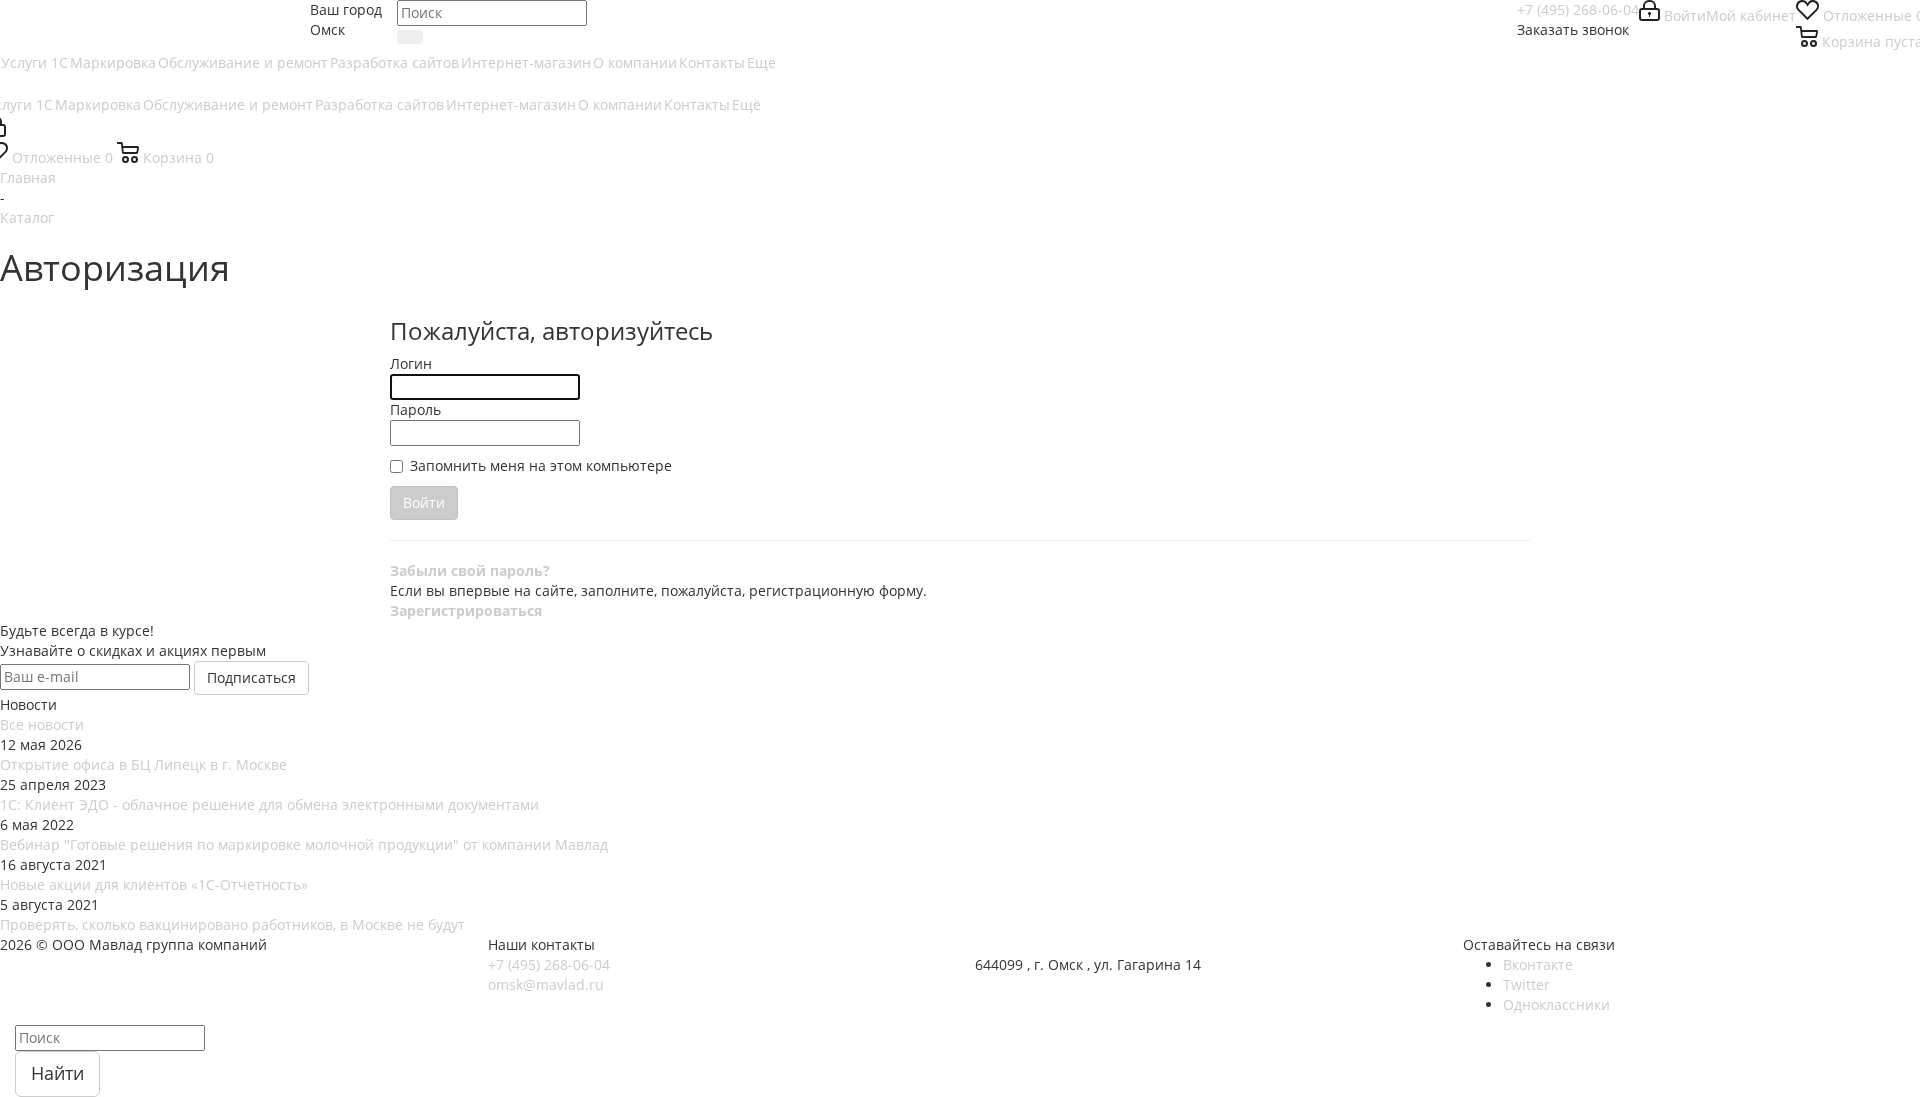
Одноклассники (1556, 1004)
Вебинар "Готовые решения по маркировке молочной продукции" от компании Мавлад (304, 844)
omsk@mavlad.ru (546, 984)
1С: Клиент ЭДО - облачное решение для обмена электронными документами (269, 804)
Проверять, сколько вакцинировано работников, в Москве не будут (232, 924)
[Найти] (410, 37)
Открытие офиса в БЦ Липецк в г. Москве (143, 764)
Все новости (42, 724)
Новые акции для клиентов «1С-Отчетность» (154, 884)
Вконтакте (1538, 964)
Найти (57, 1073)
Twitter (1526, 984)
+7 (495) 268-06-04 (1578, 9)
